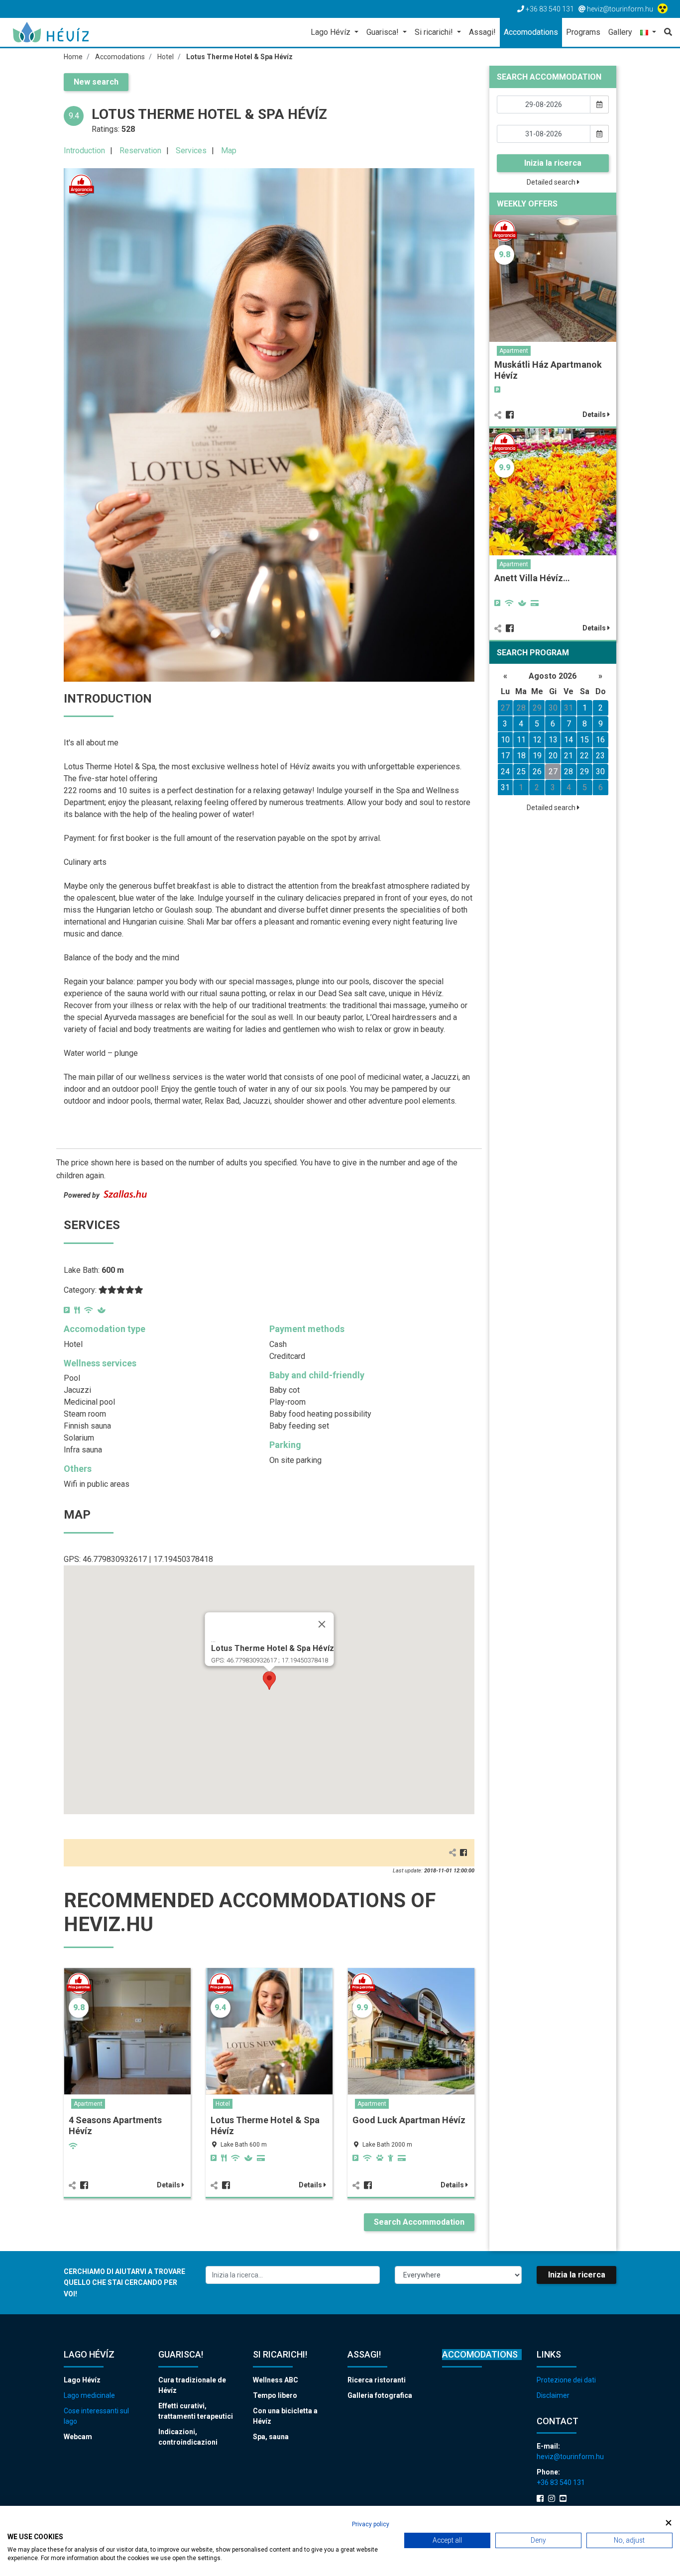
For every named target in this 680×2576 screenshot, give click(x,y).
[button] (648, 33)
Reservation (140, 151)
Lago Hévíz (82, 2380)
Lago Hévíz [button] (332, 32)
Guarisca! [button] (384, 32)
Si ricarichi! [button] (435, 32)
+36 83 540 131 (561, 2482)
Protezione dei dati (566, 2380)
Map (229, 151)
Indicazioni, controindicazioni (188, 2437)
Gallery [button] (620, 32)
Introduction (84, 151)
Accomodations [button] (531, 32)
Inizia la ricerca (553, 163)
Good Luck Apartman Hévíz (409, 2120)
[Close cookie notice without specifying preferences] (669, 2523)
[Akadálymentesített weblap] (664, 9)
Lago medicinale (89, 2395)
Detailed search (552, 182)
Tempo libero (275, 2395)
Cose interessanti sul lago (96, 2416)
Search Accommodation (419, 2222)
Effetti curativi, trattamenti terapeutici (196, 2411)
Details (169, 2185)
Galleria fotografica (380, 2395)
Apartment (88, 2104)
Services (191, 151)
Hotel (223, 2104)
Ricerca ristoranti (377, 2380)
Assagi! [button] (482, 32)
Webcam (78, 2437)
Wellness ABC (276, 2380)
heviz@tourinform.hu (570, 2457)
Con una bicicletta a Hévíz (285, 2416)
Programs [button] (583, 32)
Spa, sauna (271, 2437)
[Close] (322, 1624)
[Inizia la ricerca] (666, 32)
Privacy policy (371, 2524)
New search (96, 82)
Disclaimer (553, 2395)
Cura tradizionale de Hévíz (192, 2385)
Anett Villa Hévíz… (532, 578)
